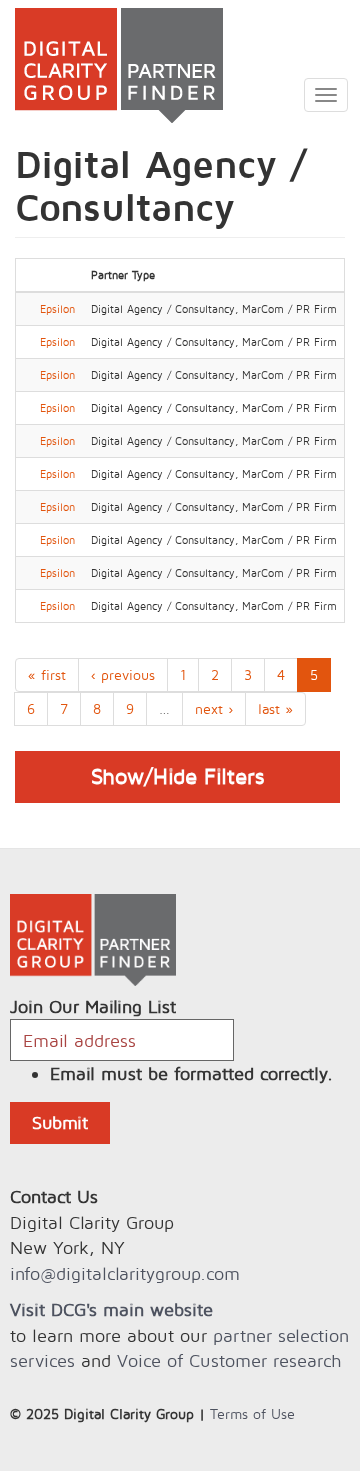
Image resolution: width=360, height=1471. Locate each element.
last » (275, 708)
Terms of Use (252, 1413)
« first (47, 674)
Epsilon (57, 309)
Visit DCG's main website (111, 1309)
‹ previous (123, 674)
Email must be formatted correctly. (191, 1073)
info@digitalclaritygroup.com (125, 1273)
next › (214, 708)
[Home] (111, 65)
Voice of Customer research (229, 1360)
